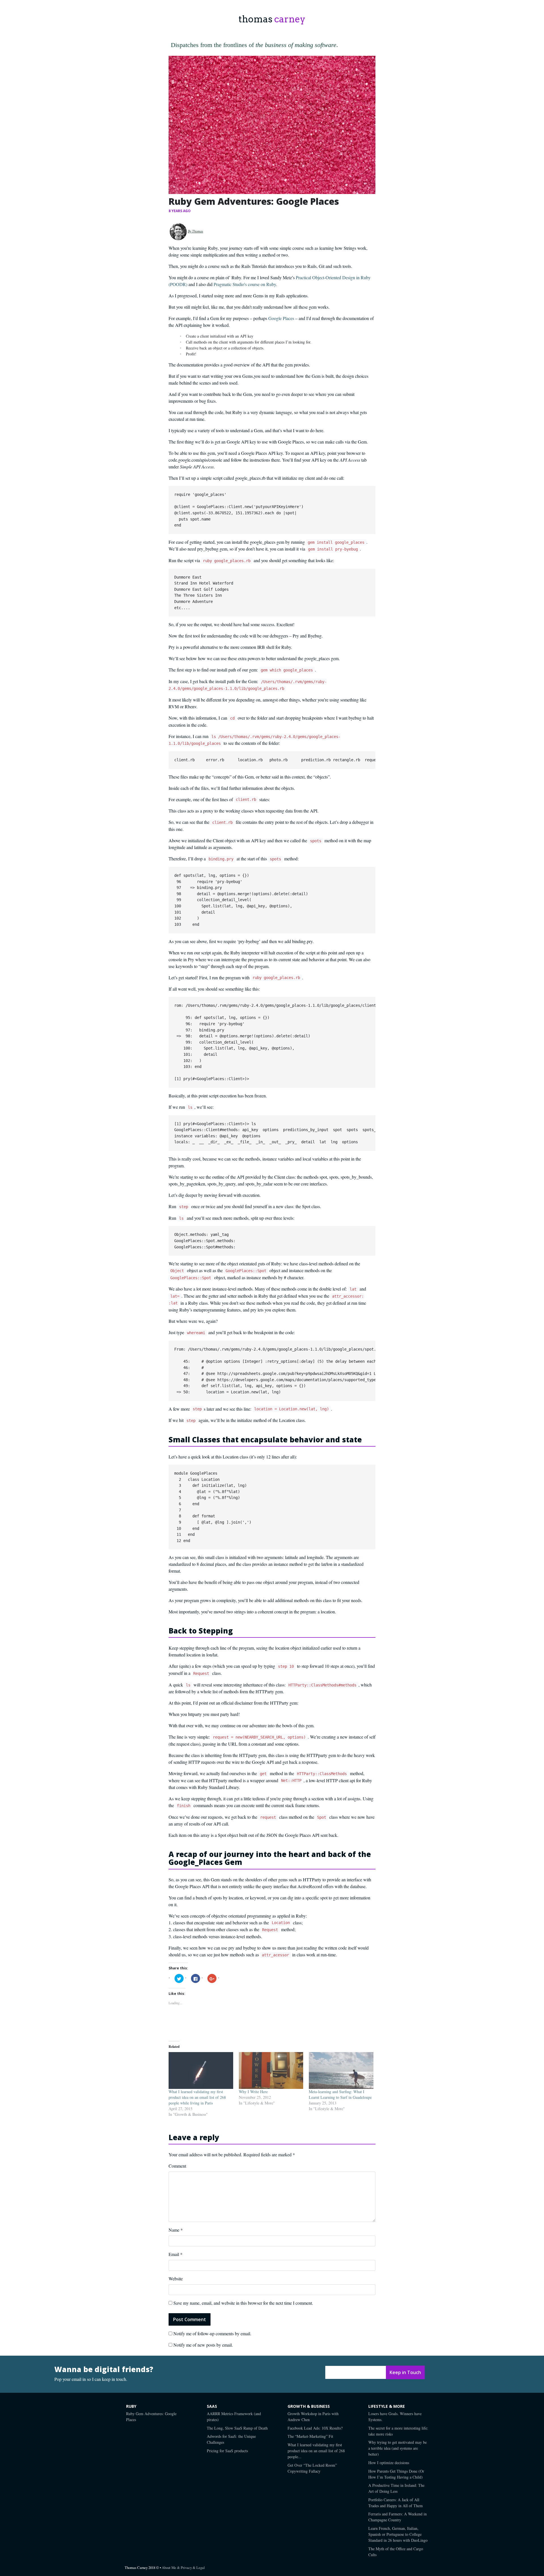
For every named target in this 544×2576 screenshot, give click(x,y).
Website (176, 2278)
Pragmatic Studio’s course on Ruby (245, 284)
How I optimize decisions (389, 2463)
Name (176, 2230)
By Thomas (195, 231)
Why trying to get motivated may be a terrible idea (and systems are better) (398, 2448)
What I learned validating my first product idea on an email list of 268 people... (316, 2451)
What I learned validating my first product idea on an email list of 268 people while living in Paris (197, 2097)
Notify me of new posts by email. (203, 2345)
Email (176, 2254)
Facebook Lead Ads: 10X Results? (315, 2428)
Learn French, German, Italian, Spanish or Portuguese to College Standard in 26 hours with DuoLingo (398, 2534)
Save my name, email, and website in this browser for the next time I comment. (243, 2303)
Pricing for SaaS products (227, 2451)
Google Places (281, 318)
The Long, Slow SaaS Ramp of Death (237, 2428)
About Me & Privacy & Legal (183, 2568)
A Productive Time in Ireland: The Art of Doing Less (396, 2488)
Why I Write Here (253, 2092)
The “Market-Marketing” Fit (310, 2436)
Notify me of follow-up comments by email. (212, 2333)
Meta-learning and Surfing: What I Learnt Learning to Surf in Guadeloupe (340, 2094)
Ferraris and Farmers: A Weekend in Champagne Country (398, 2517)
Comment (177, 2166)
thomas (272, 19)
